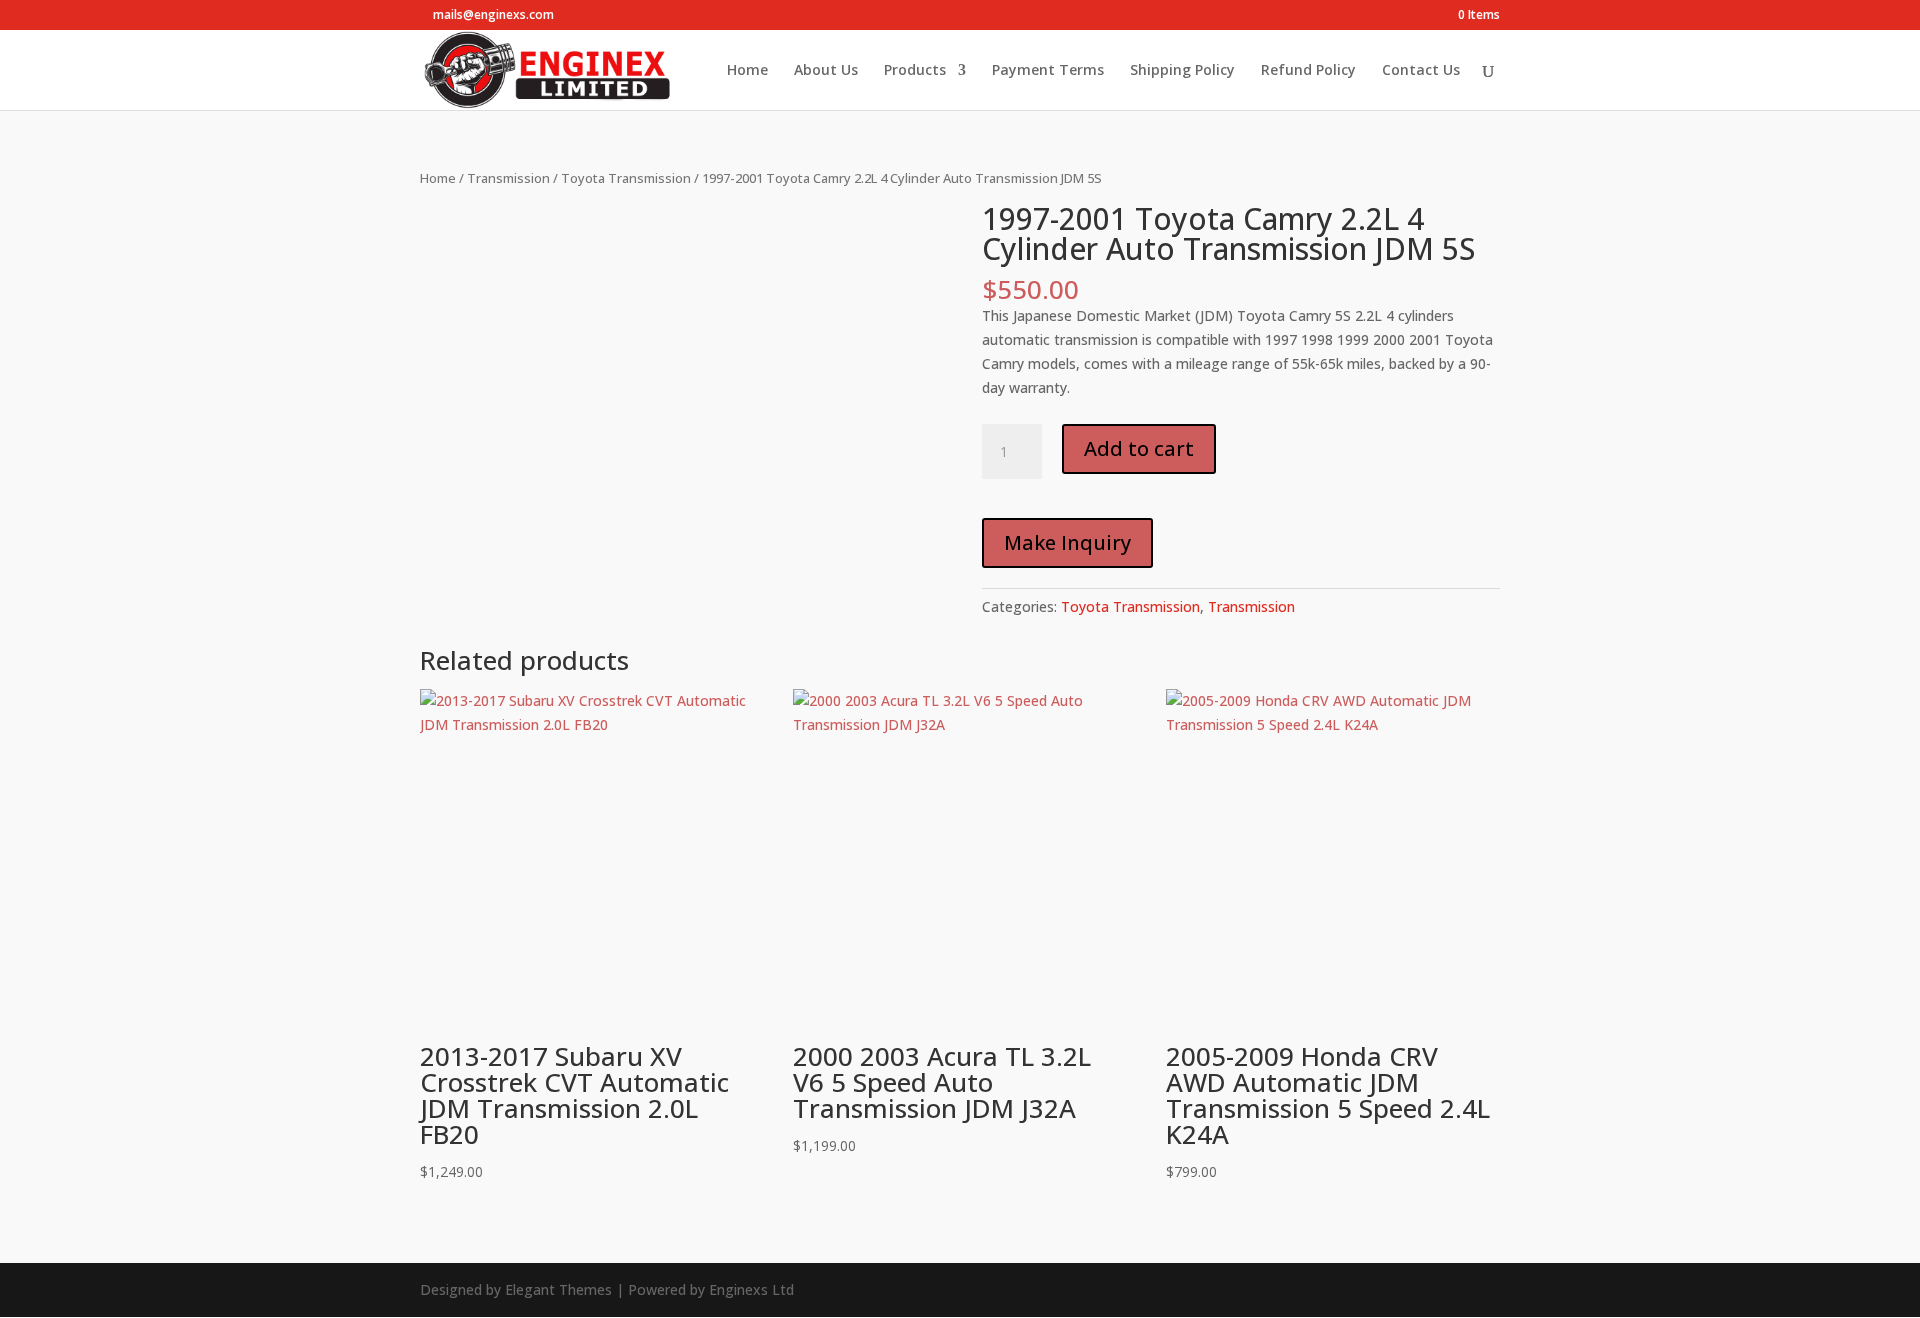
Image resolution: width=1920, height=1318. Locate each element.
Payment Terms (1048, 71)
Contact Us (1421, 71)
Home (747, 71)
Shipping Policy (1182, 71)
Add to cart (1139, 448)
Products (915, 71)
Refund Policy (1308, 71)
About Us (826, 71)
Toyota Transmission (626, 178)
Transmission (508, 178)
